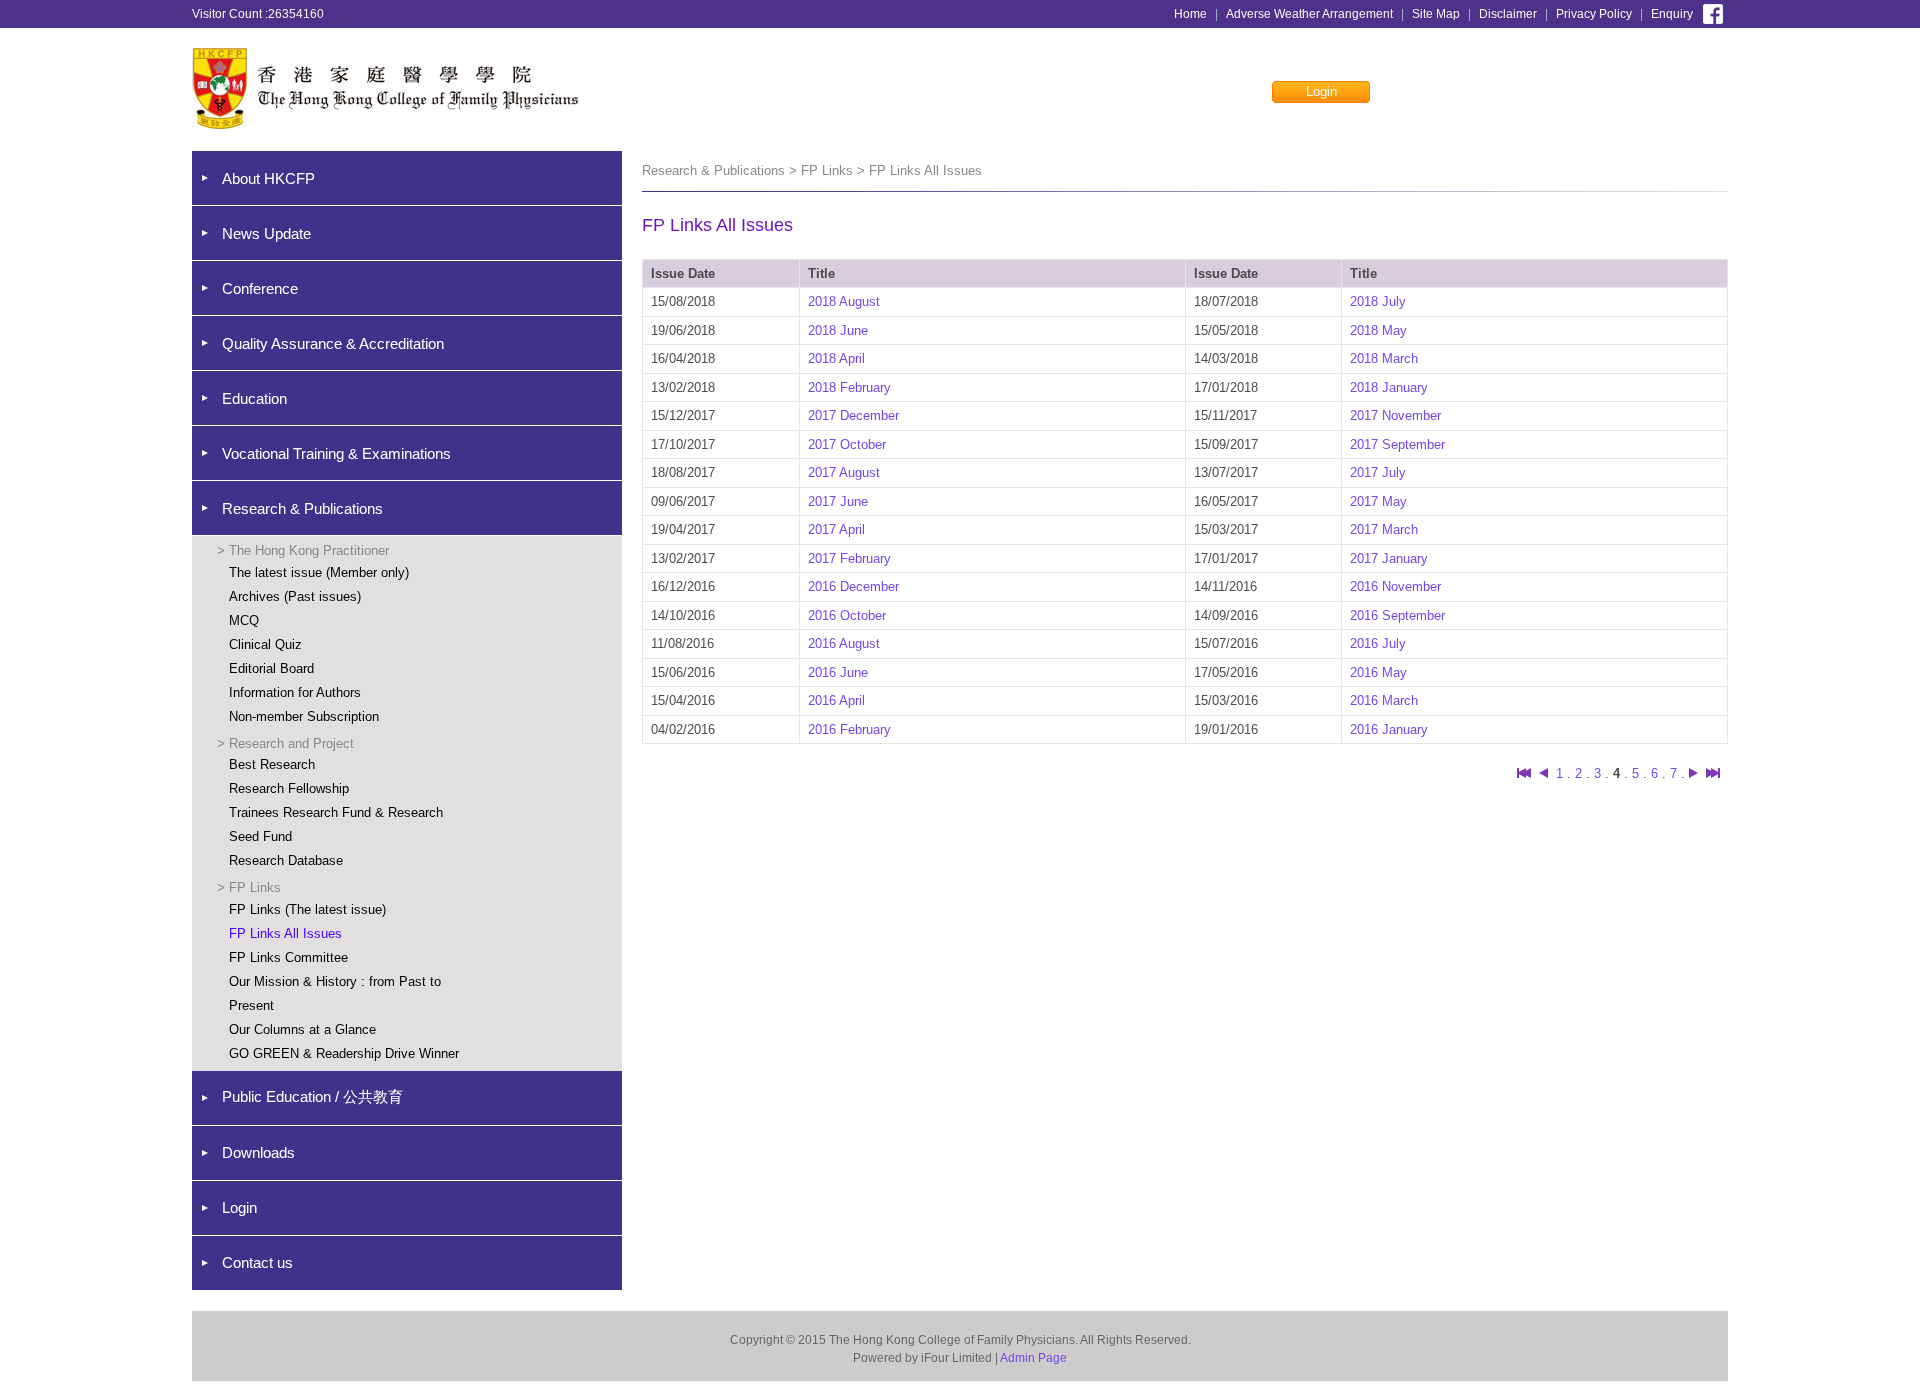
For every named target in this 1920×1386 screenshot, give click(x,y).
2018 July (1378, 301)
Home (1190, 14)
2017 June (838, 501)
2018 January (1389, 387)
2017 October (847, 444)
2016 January (1389, 729)
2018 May (1378, 330)
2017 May (1378, 501)
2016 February (849, 729)
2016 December (853, 586)
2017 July (1378, 472)
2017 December (853, 415)
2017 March (1384, 529)
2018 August (844, 301)
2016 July (1378, 643)
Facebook (1713, 12)
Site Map (1436, 14)
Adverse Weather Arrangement (1309, 14)
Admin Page (1033, 1358)
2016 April (836, 700)
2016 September (1397, 615)
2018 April (836, 358)
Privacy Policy (1594, 14)
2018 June (838, 330)
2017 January (1389, 558)
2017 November (1395, 415)
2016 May (1378, 672)
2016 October (847, 615)
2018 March (1384, 358)
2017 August (844, 472)
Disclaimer (1508, 14)
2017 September (1397, 444)
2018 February (849, 387)
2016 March (1384, 700)
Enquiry (1672, 14)
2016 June (838, 672)
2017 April (836, 529)
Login (1321, 91)
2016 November (1395, 586)
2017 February (849, 558)
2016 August (844, 643)
